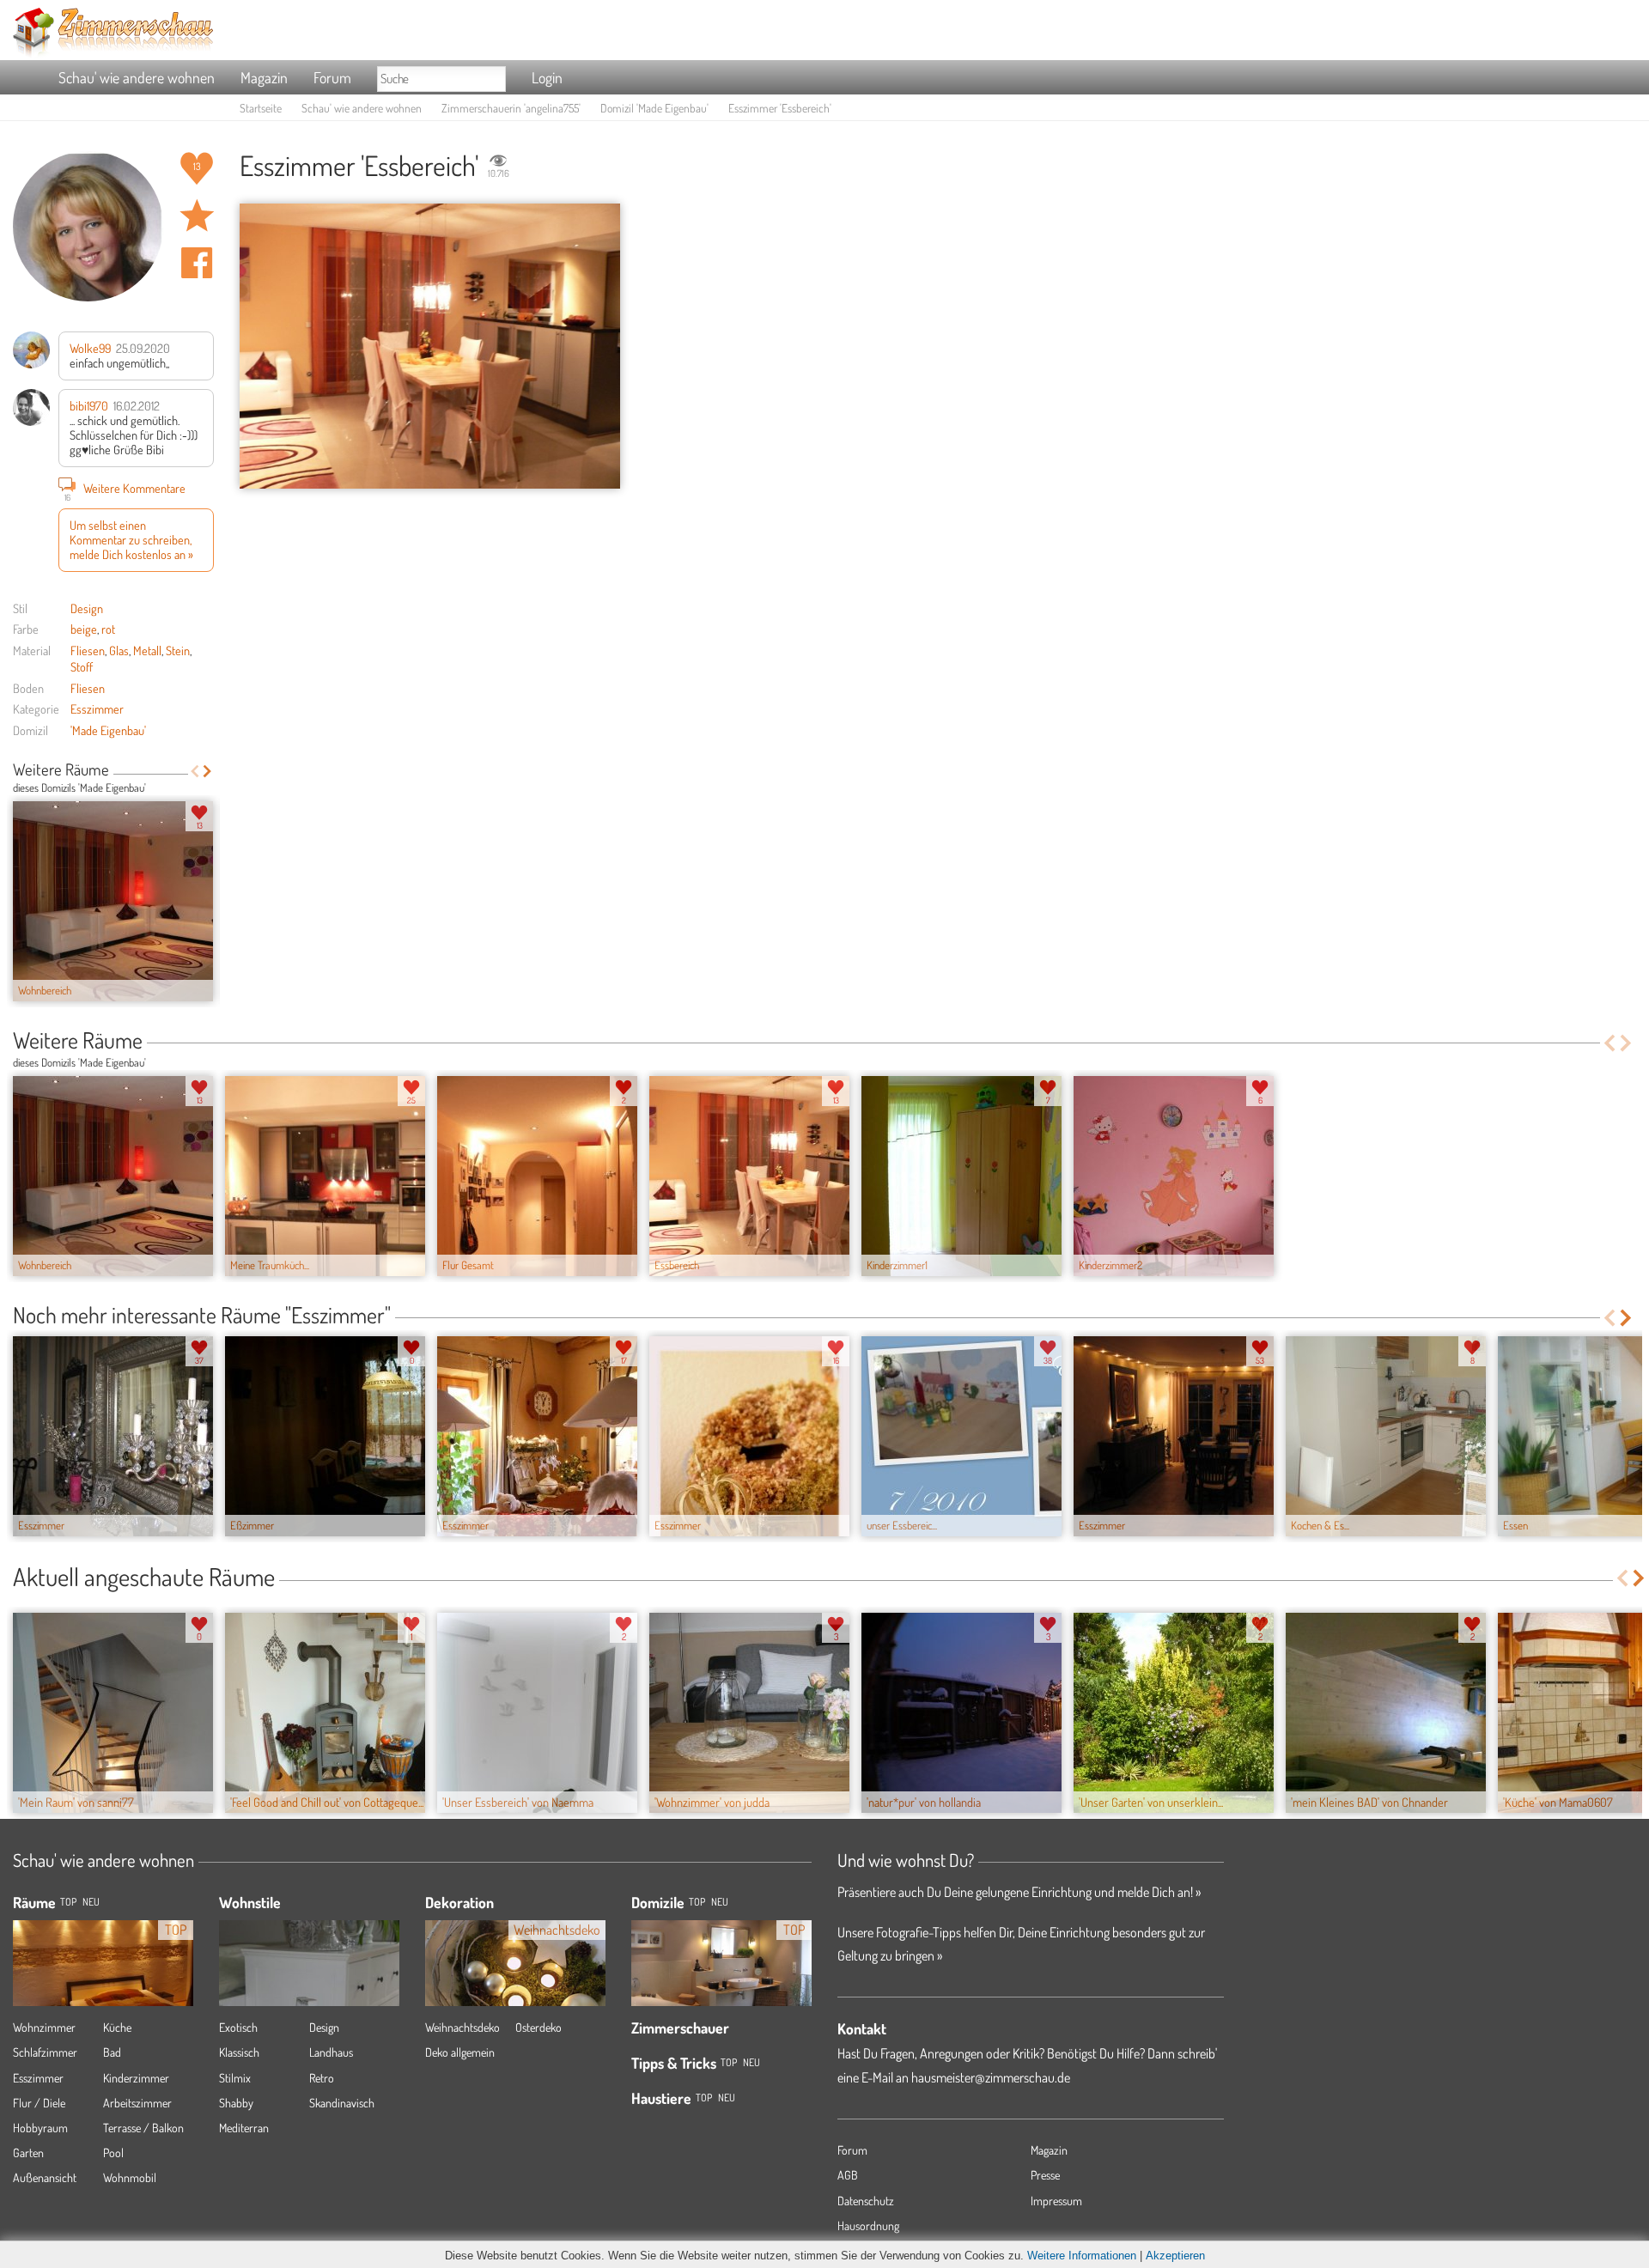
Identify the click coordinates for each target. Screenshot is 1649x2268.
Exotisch (238, 2027)
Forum (332, 77)
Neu (720, 1902)
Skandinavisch (342, 2103)
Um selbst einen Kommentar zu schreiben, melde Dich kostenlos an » (131, 540)
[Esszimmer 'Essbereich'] (430, 347)
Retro (322, 2078)
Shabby (236, 2103)
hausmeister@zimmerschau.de (991, 2077)
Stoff (82, 666)
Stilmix (235, 2078)
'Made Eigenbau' (108, 730)
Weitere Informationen (1082, 2256)
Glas (119, 650)
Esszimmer (97, 708)
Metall (147, 650)
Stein (178, 650)
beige (84, 629)
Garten (28, 2152)
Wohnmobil (130, 2177)
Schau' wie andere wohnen (137, 77)
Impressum (1056, 2201)
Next (207, 771)
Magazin (264, 77)
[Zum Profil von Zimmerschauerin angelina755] (88, 226)
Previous (195, 771)
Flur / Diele (39, 2103)
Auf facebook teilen (197, 263)
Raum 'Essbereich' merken (197, 216)
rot (108, 629)
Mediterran (244, 2128)
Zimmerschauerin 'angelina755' (511, 108)
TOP (68, 1902)
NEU (91, 1902)
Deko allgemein (460, 2052)
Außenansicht (45, 2177)
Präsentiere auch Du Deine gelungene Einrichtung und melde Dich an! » (1019, 1892)
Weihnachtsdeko (462, 2027)
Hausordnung (868, 2225)
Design (87, 608)
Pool (113, 2152)
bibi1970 (89, 405)
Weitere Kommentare (125, 490)
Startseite (261, 108)
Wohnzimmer (44, 2027)
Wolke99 (90, 348)
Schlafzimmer (45, 2052)
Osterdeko (539, 2027)
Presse (1045, 2175)
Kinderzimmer (136, 2078)
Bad (112, 2052)
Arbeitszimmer (137, 2103)
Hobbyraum (40, 2128)
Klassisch (239, 2052)
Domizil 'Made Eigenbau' (654, 108)
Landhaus (331, 2052)
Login (547, 77)
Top (697, 1902)
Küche (117, 2027)
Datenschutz (866, 2201)
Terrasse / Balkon (143, 2128)
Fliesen (88, 650)
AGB (848, 2175)
